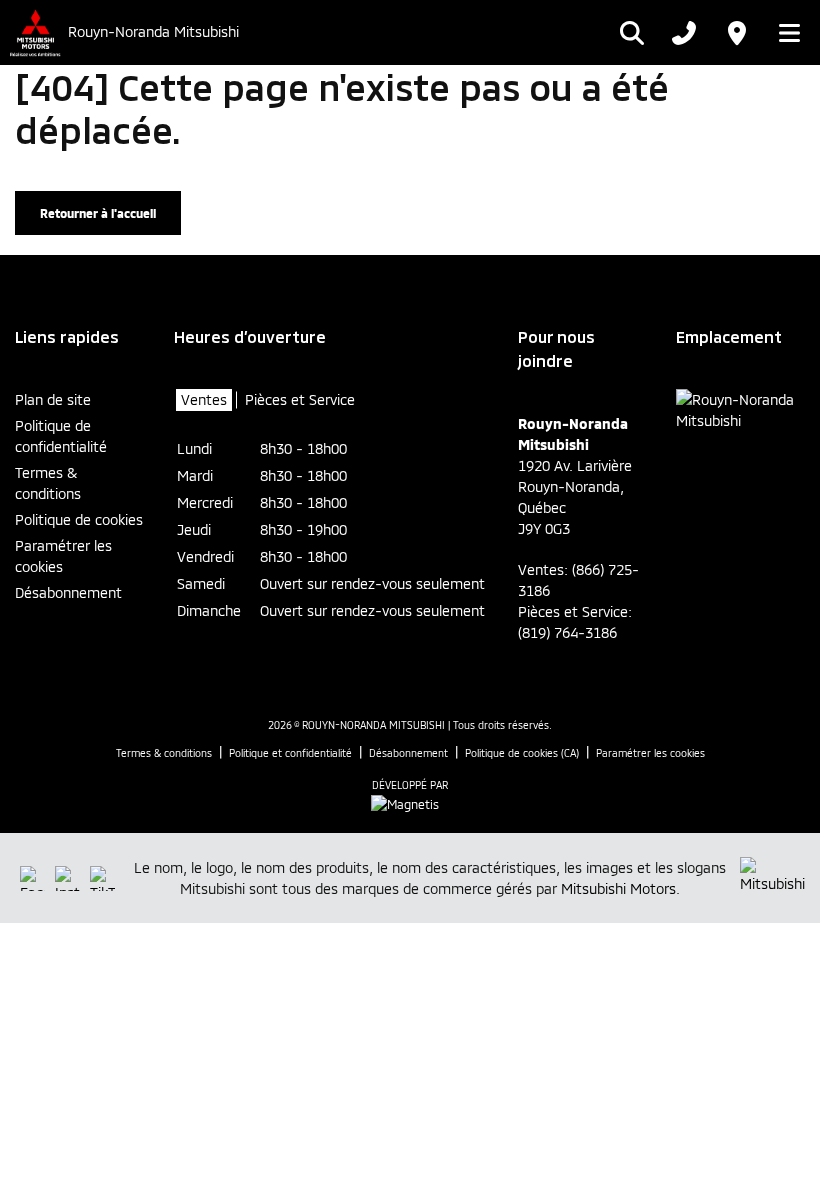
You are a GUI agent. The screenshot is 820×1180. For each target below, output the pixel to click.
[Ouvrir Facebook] (32, 878)
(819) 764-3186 (567, 632)
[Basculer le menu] (783, 33)
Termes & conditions (48, 483)
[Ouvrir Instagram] (67, 878)
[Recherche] (632, 33)
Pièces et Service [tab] (300, 399)
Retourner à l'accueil (98, 213)
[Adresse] (736, 33)
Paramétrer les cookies (63, 556)
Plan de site (53, 399)
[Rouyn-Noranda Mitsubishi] (34, 32)
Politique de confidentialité (61, 436)
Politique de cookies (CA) (522, 753)
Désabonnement (68, 592)
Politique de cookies (79, 519)
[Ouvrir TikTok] (102, 878)
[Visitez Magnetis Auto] (410, 802)
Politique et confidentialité (290, 753)
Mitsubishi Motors (618, 888)
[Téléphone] (684, 33)
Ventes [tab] (204, 399)
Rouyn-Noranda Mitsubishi (153, 32)
